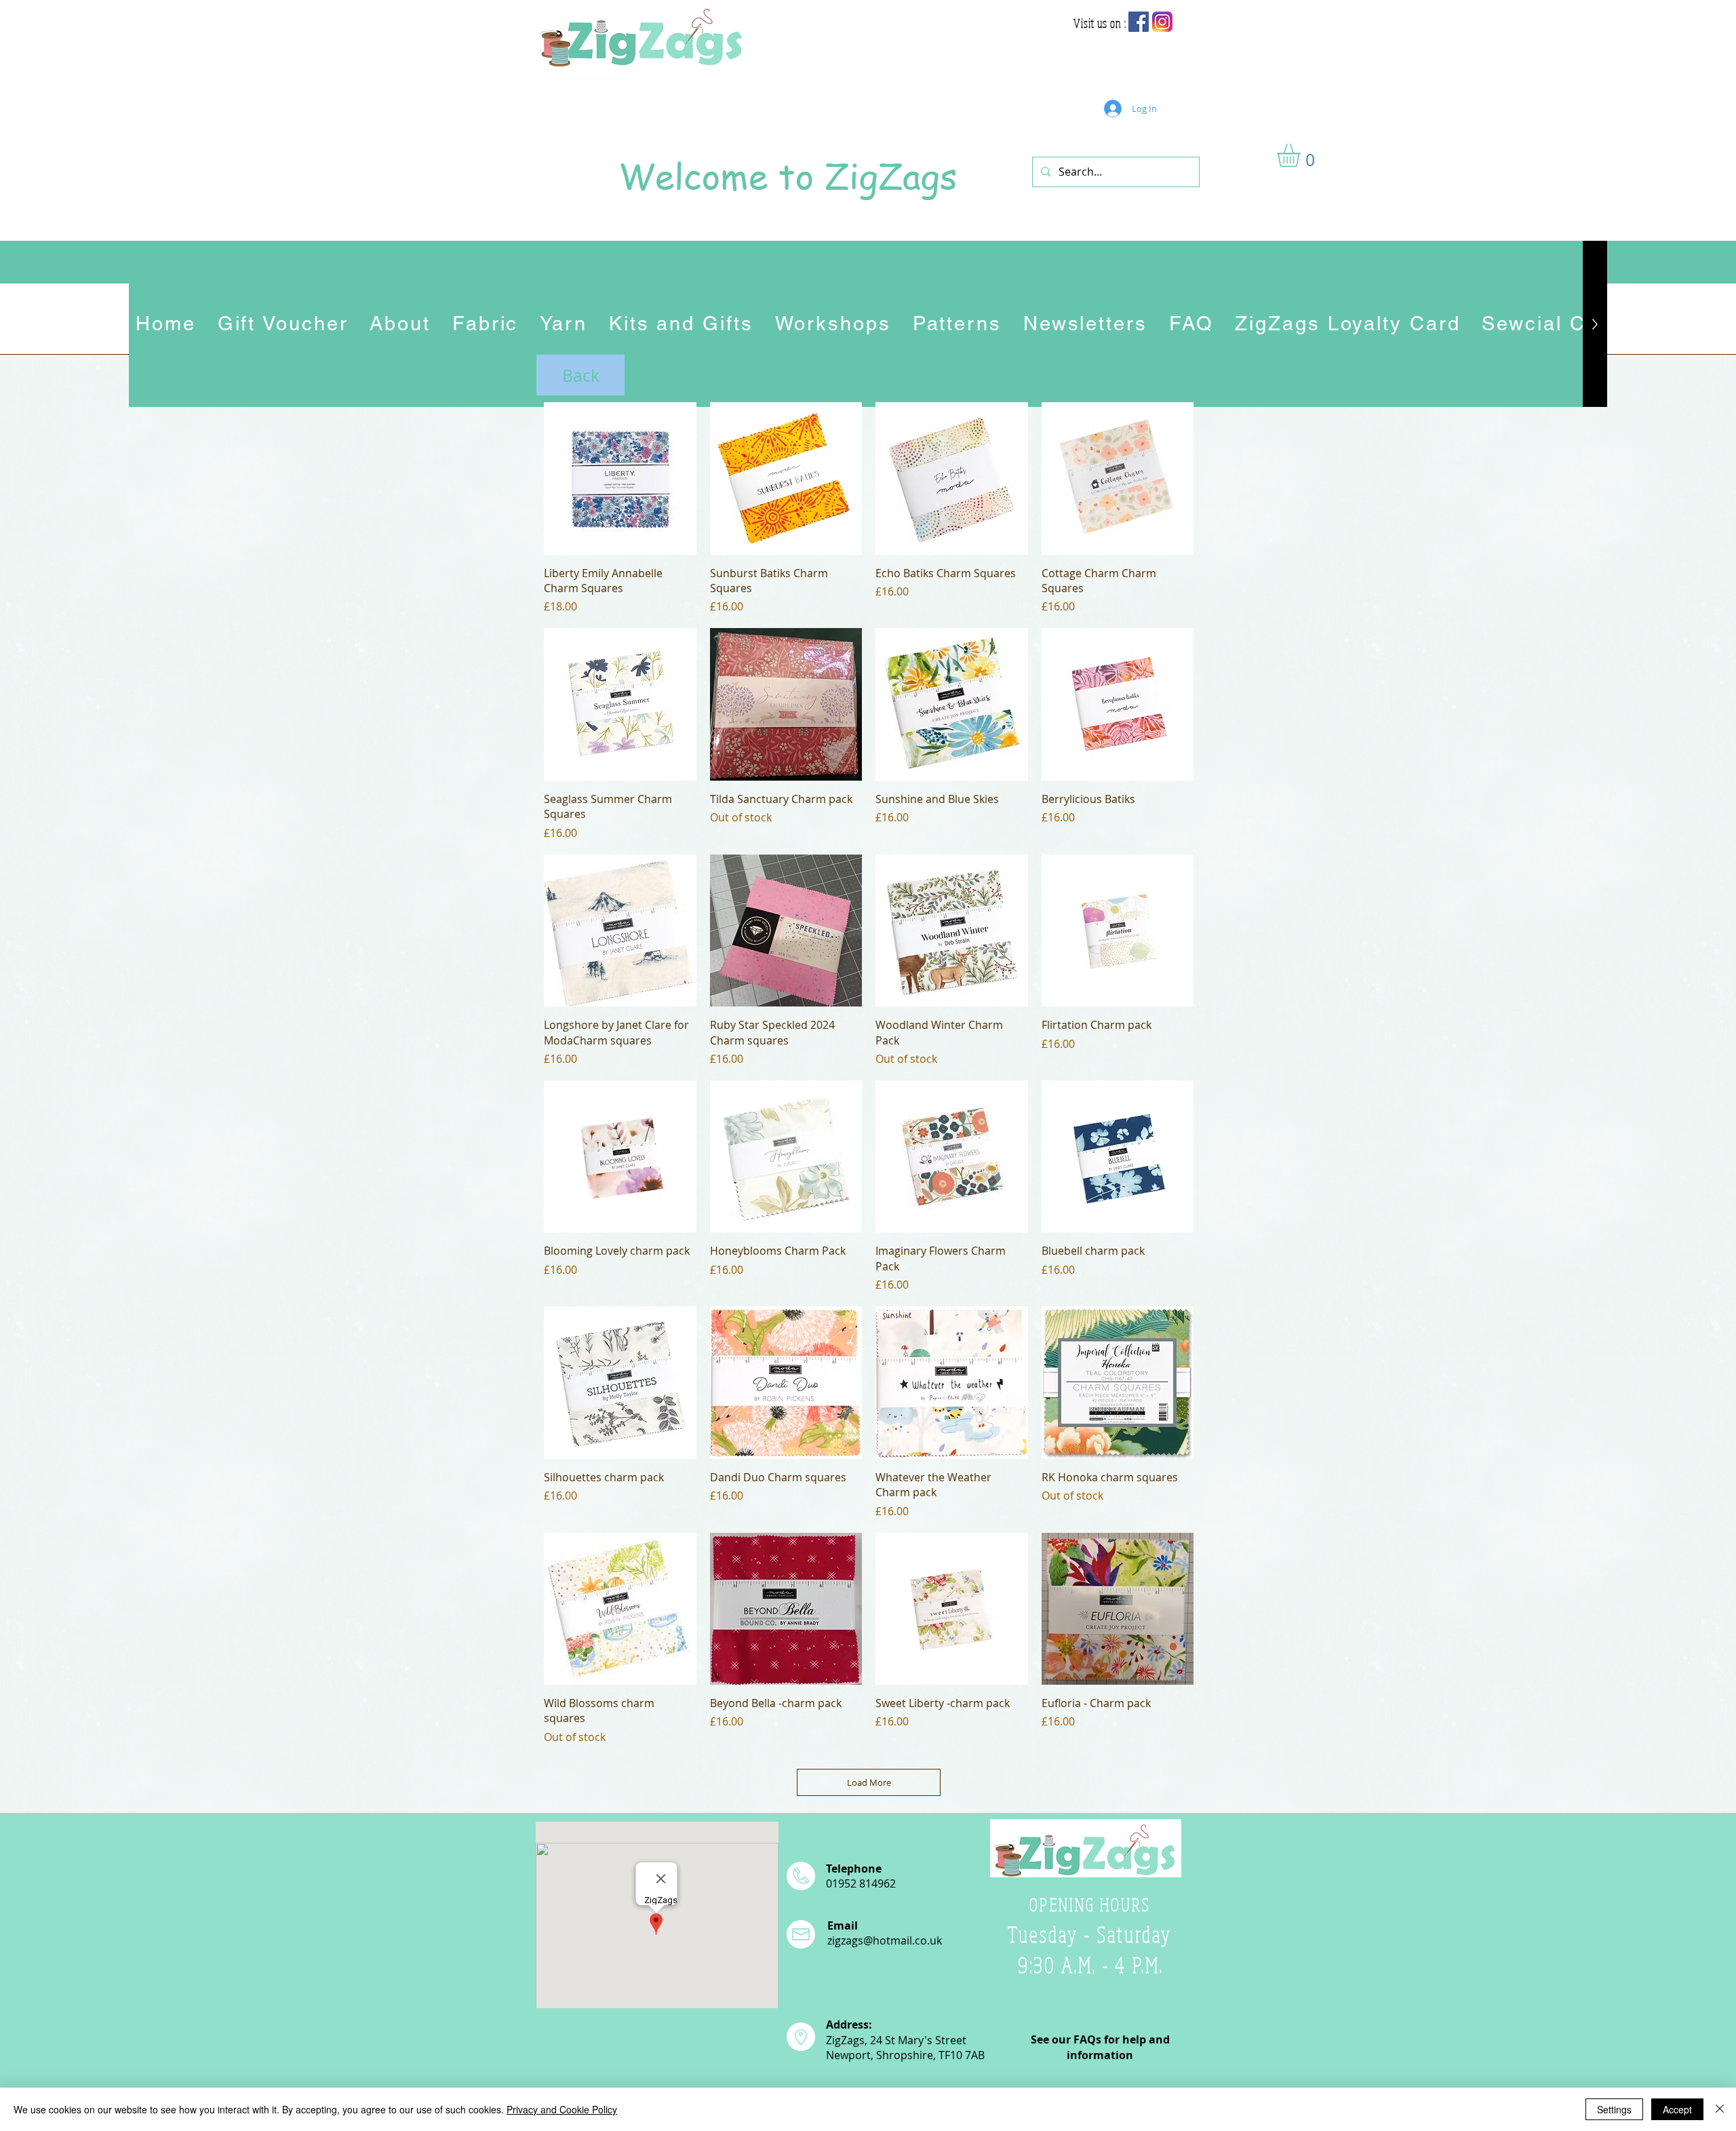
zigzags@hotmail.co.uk (885, 1940)
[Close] (1720, 2109)
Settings (1614, 2109)
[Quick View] (620, 478)
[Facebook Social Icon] (1139, 22)
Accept (1677, 2109)
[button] (1302, 155)
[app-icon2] (1162, 22)
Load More (869, 1782)
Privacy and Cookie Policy (562, 2109)
